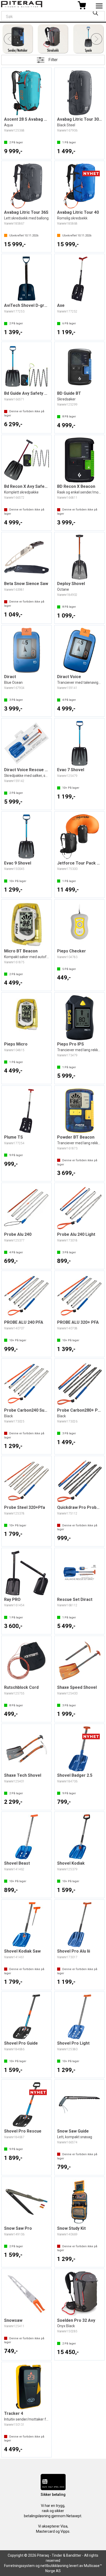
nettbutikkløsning (54, 2566)
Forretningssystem (19, 2566)
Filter (53, 60)
